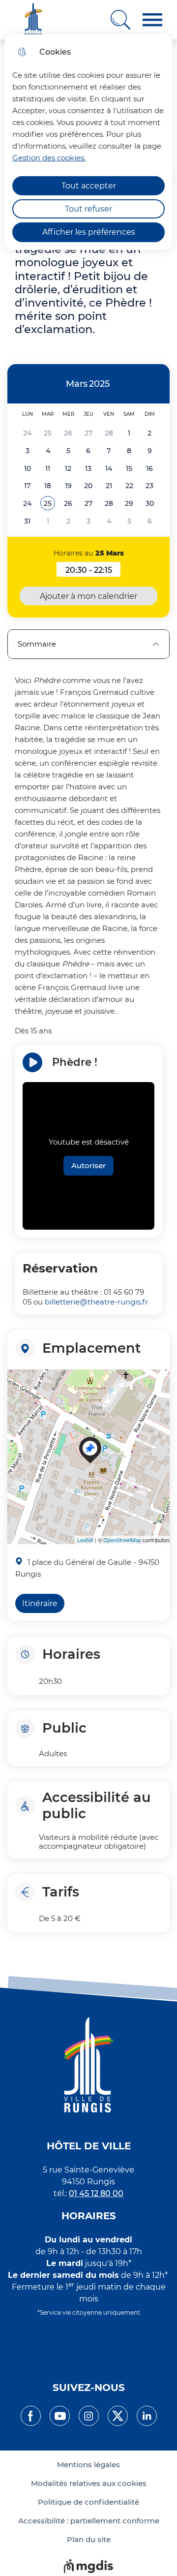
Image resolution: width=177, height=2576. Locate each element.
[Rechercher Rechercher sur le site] (120, 20)
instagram (89, 2416)
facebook (31, 2416)
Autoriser (88, 1165)
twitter (118, 2416)
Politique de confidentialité (88, 2502)
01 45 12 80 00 (96, 2193)
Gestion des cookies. (49, 158)
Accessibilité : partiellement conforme (89, 2521)
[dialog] (88, 142)
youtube (60, 2416)
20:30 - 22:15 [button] (93, 571)
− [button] (17, 1397)
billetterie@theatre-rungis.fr (96, 1302)
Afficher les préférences (89, 232)
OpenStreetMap (122, 1540)
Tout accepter (89, 186)
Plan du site (89, 2540)
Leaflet (85, 1540)
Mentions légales (88, 2465)
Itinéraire (40, 1603)
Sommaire (37, 644)
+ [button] (17, 1382)
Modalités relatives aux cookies (89, 2483)
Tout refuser (88, 209)
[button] (152, 20)
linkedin (147, 2416)
